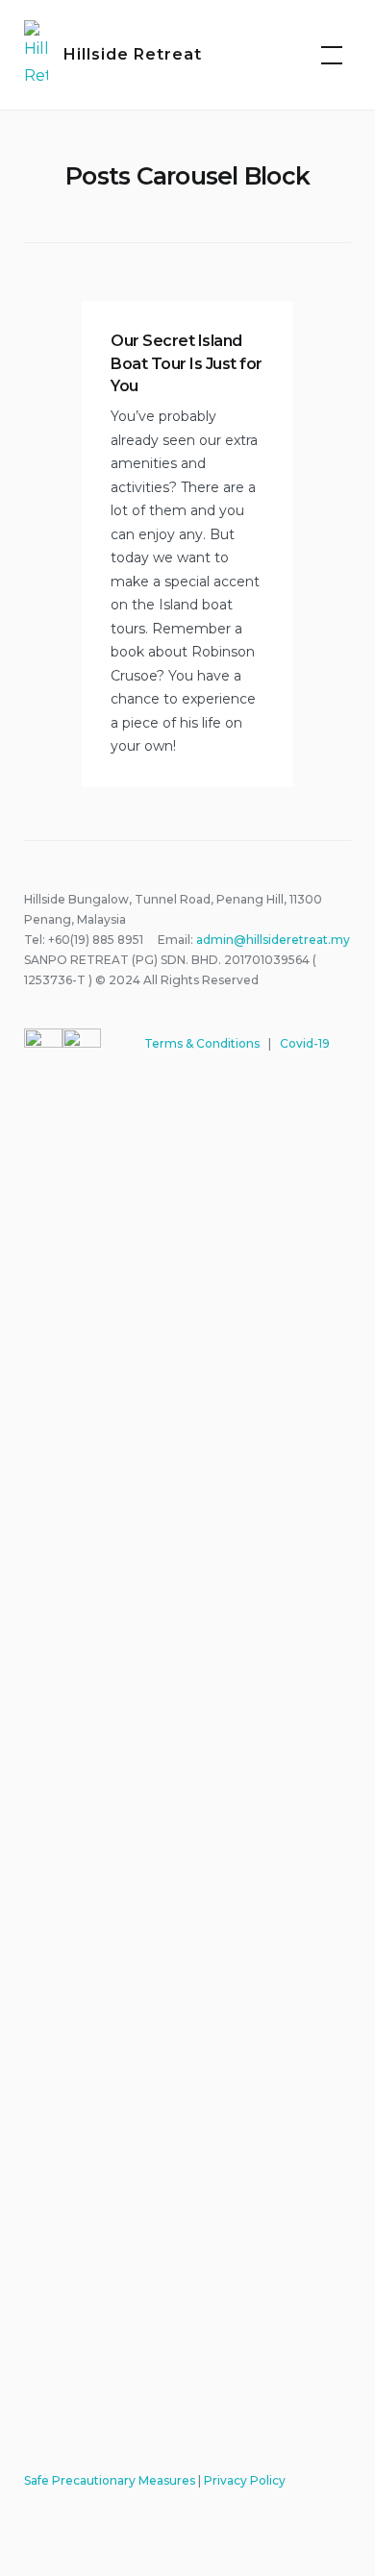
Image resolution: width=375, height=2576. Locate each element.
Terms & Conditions (202, 1043)
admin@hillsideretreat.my (273, 940)
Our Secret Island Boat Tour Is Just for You (187, 363)
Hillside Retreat (133, 54)
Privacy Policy (245, 2480)
